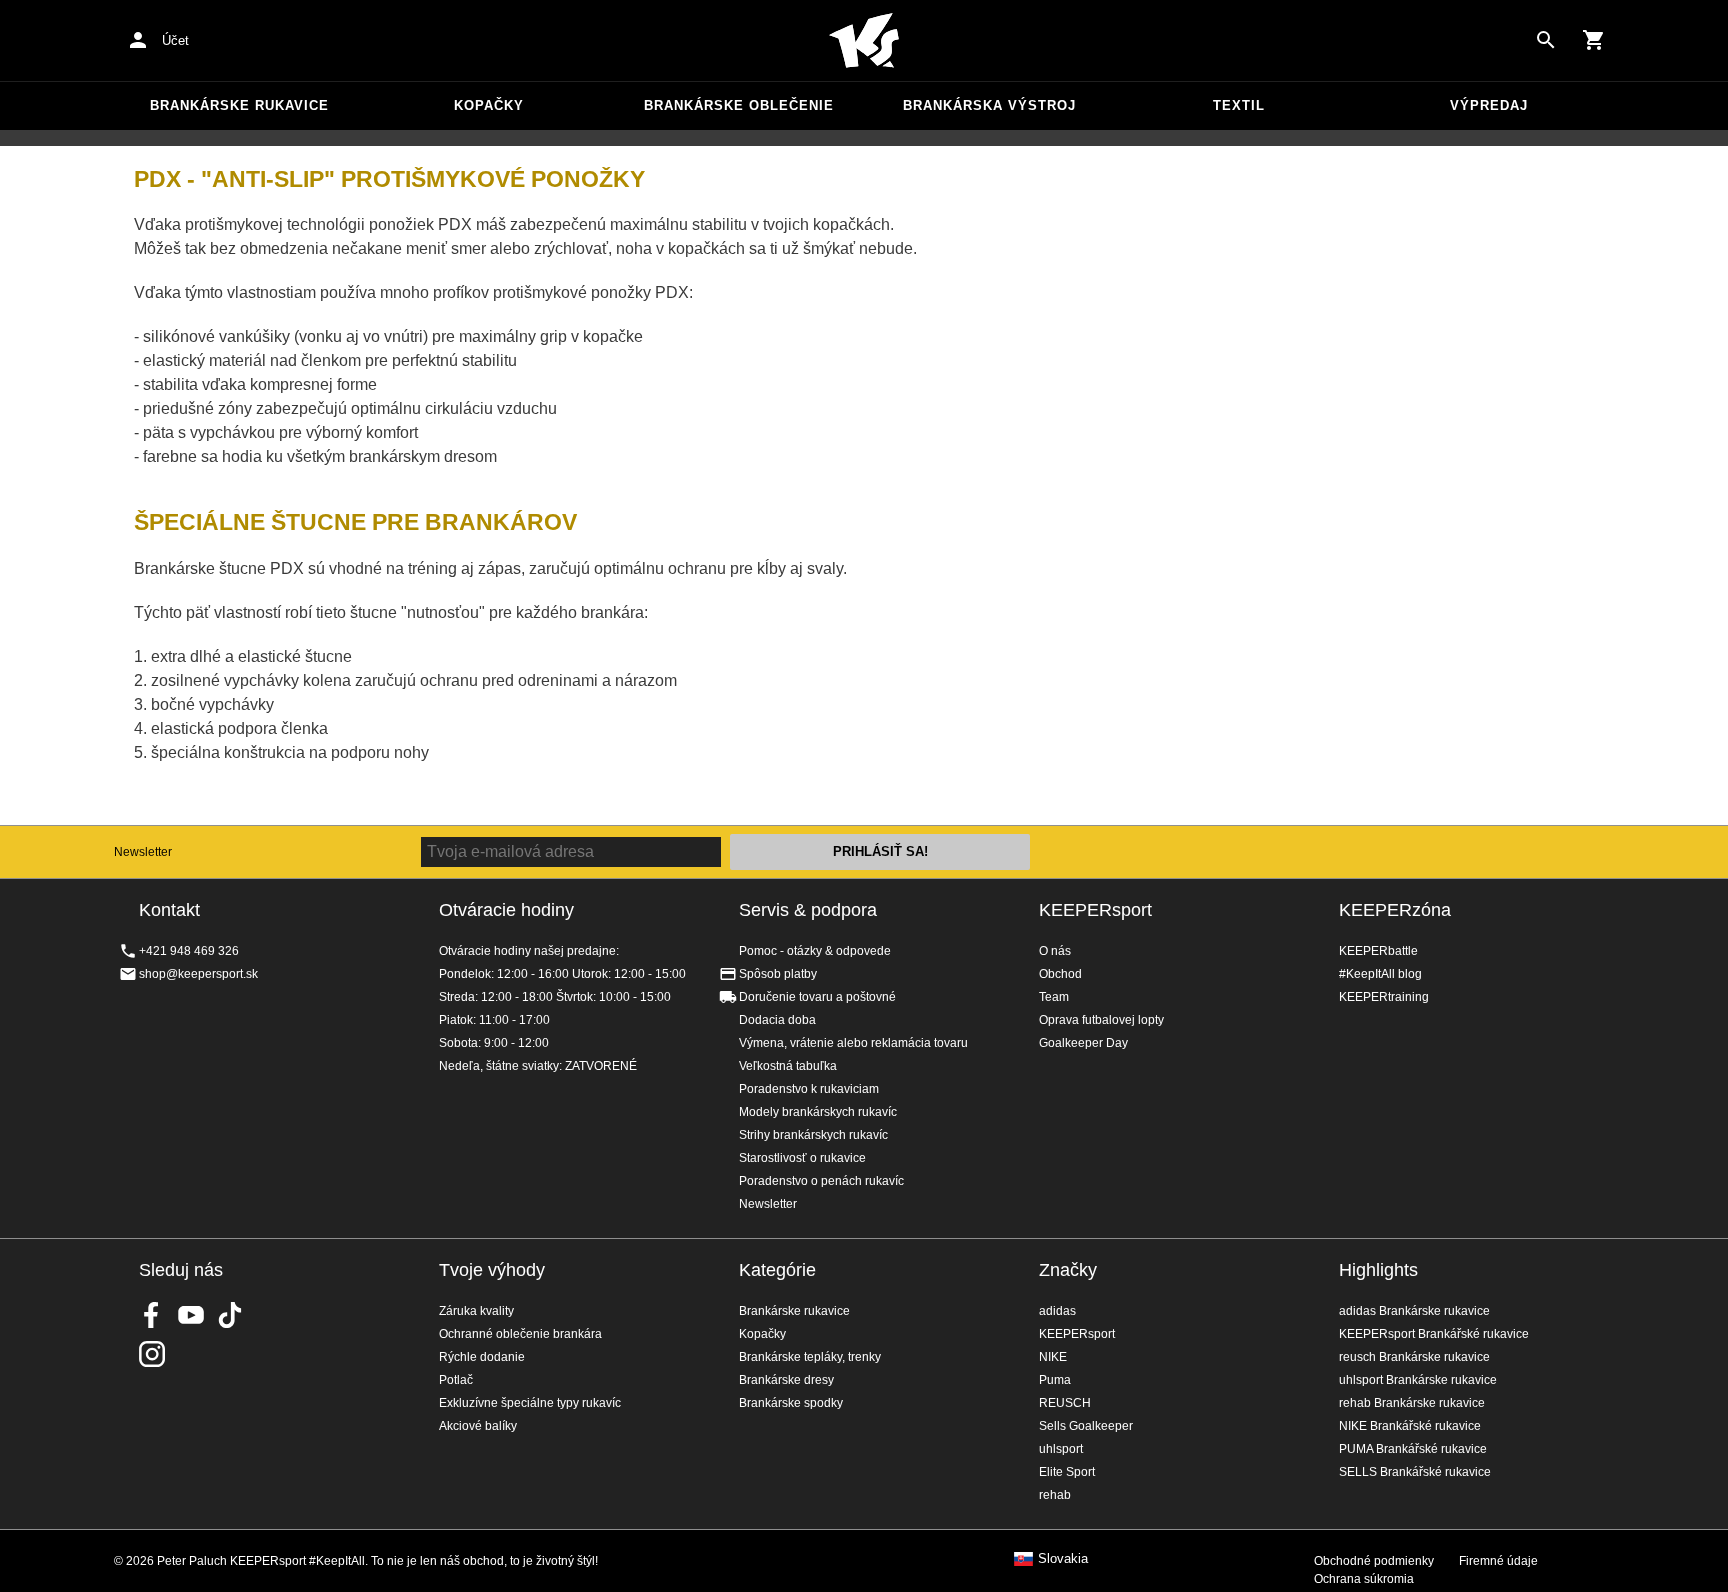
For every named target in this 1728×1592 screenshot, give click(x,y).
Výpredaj (1489, 105)
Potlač (456, 1380)
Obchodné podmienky (1374, 1561)
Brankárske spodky (791, 1403)
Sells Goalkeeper (1086, 1426)
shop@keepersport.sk (198, 974)
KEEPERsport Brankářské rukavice (1434, 1334)
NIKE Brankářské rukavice (1410, 1426)
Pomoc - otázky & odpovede (815, 951)
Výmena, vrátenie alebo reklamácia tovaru (853, 1043)
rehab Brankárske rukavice (1412, 1403)
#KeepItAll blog (1380, 974)
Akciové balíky (478, 1426)
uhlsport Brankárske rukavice (1418, 1380)
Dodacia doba (777, 1020)
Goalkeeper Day (1083, 1043)
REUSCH (1065, 1403)
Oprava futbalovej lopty (1101, 1020)
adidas (1057, 1311)
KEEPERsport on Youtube (191, 1315)
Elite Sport (1067, 1472)
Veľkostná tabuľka (788, 1066)
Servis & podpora (808, 910)
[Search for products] (1546, 40)
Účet (175, 40)
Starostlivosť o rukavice (802, 1158)
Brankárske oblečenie (739, 105)
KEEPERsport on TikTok (230, 1315)
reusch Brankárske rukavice (1414, 1357)
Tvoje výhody (492, 1270)
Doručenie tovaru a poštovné (817, 997)
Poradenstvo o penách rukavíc (821, 1181)
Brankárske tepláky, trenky (810, 1357)
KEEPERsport (1095, 910)
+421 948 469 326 (189, 951)
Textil (1239, 105)
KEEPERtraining (1384, 997)
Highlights (1378, 1270)
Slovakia (1063, 1559)
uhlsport (1061, 1449)
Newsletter (143, 852)
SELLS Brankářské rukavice (1415, 1472)
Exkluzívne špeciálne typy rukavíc (530, 1403)
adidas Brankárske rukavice (1414, 1311)
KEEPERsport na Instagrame (152, 1354)
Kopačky (489, 105)
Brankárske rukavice (239, 105)
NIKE (1053, 1357)
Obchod (1060, 974)
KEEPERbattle (1378, 951)
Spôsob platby (778, 974)
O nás (1055, 951)
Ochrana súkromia (1364, 1579)
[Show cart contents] (1594, 40)
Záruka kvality (476, 1311)
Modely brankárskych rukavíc (818, 1112)
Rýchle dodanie (482, 1357)
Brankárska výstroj (989, 105)
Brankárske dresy (786, 1380)
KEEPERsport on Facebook (152, 1315)
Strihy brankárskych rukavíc (813, 1135)
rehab (1055, 1495)
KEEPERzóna (1395, 910)
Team (1054, 997)
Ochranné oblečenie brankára (520, 1334)
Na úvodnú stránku (864, 41)
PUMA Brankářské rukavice (1413, 1449)
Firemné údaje (1498, 1561)
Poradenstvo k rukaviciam (809, 1089)
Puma (1055, 1380)
